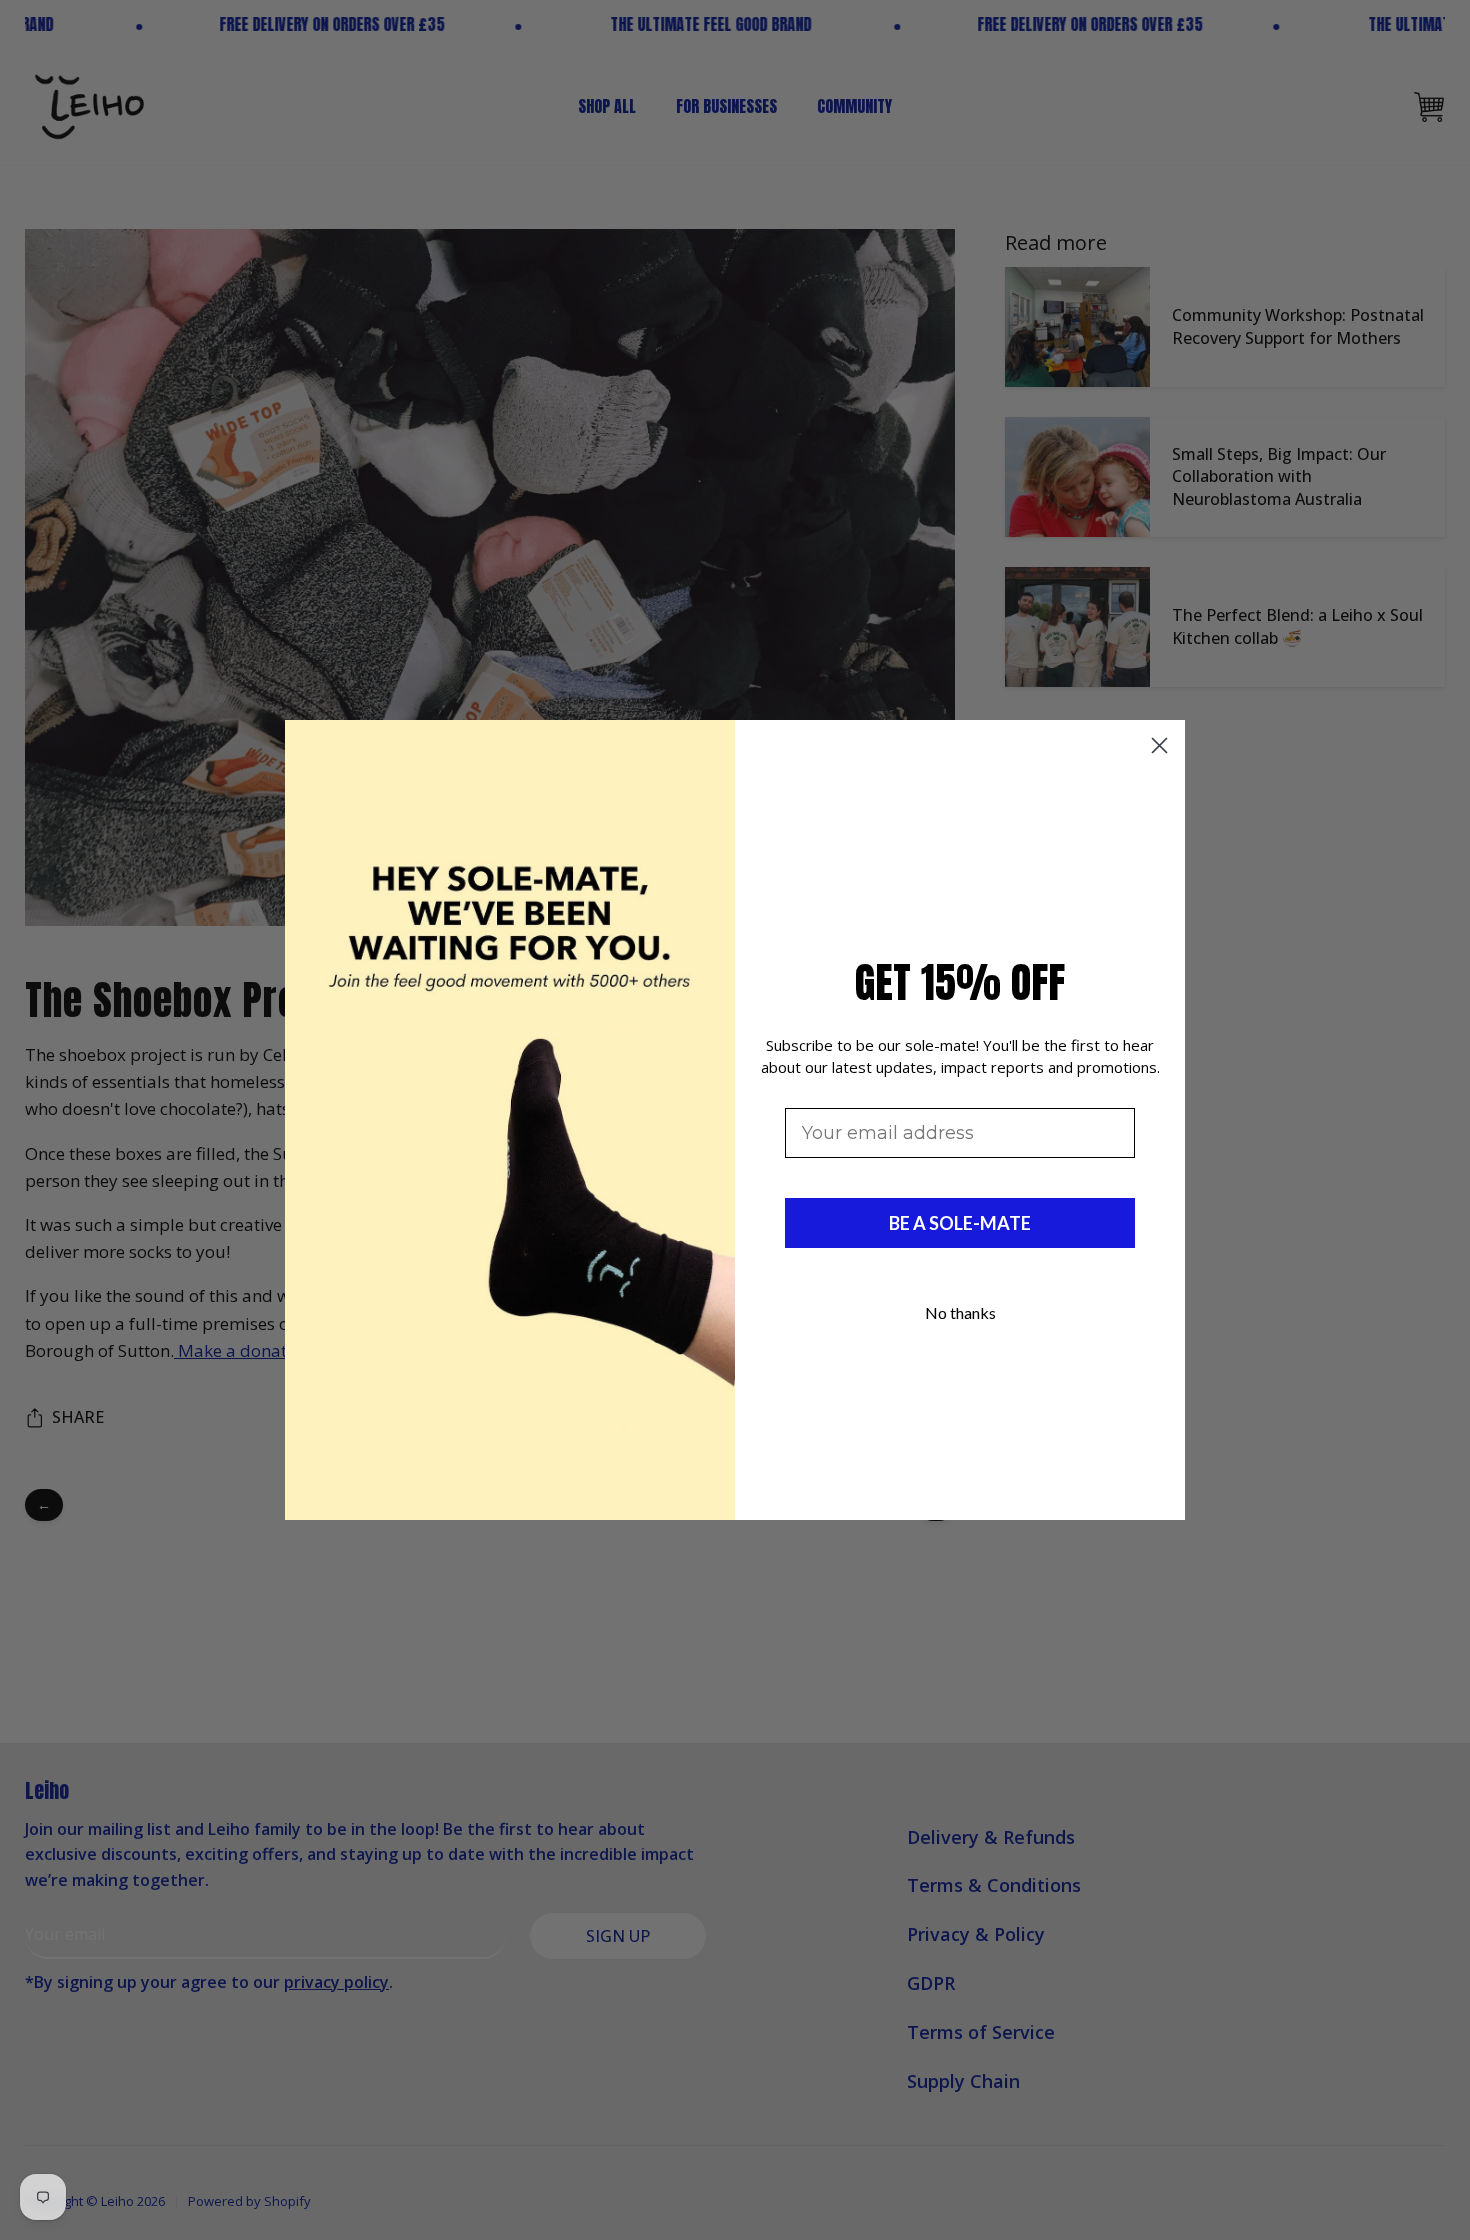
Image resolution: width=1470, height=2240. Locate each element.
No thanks (960, 1312)
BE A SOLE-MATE (960, 1223)
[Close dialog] (1159, 745)
